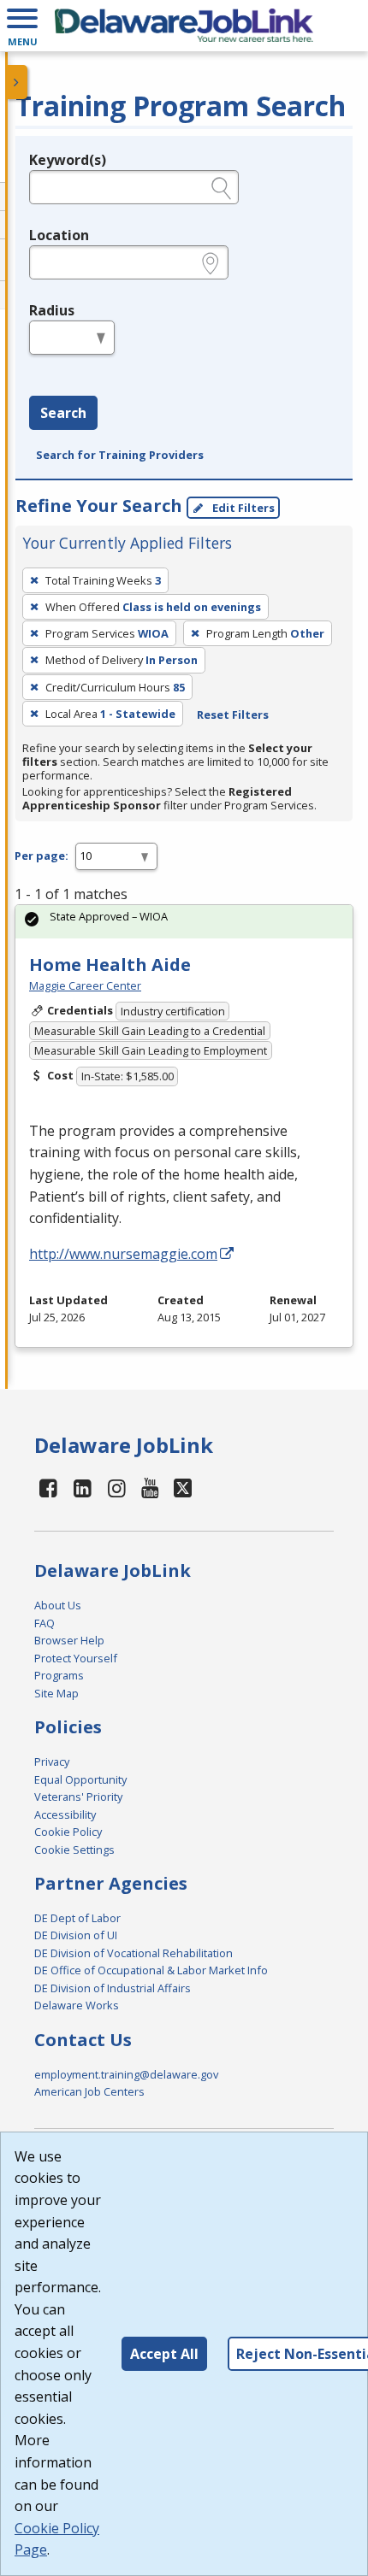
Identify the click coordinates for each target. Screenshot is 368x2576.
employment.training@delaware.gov (126, 2074)
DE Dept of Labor (77, 1918)
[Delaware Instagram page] (116, 1488)
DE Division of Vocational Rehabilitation (134, 1953)
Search (63, 413)
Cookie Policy (68, 1832)
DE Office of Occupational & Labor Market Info (151, 1970)
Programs (59, 1675)
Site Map (56, 1693)
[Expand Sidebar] (17, 82)
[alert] (184, 922)
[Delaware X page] (183, 1488)
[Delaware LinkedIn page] (83, 1488)
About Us (58, 1605)
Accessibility (65, 1814)
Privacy (52, 1761)
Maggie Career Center (85, 985)
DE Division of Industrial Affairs (113, 1988)
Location (59, 235)
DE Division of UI (76, 1935)
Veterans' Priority (78, 1797)
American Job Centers (89, 2091)
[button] (22, 26)
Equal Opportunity (80, 1779)
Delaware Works (77, 2005)
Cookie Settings (74, 1850)
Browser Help (69, 1640)
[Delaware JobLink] (184, 26)
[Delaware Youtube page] (151, 1488)
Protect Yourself (76, 1658)
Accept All (164, 2354)
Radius (52, 310)
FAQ (45, 1623)
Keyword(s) (68, 160)
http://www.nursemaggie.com (123, 1254)
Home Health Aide (110, 965)
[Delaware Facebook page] (49, 1488)
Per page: (42, 856)
